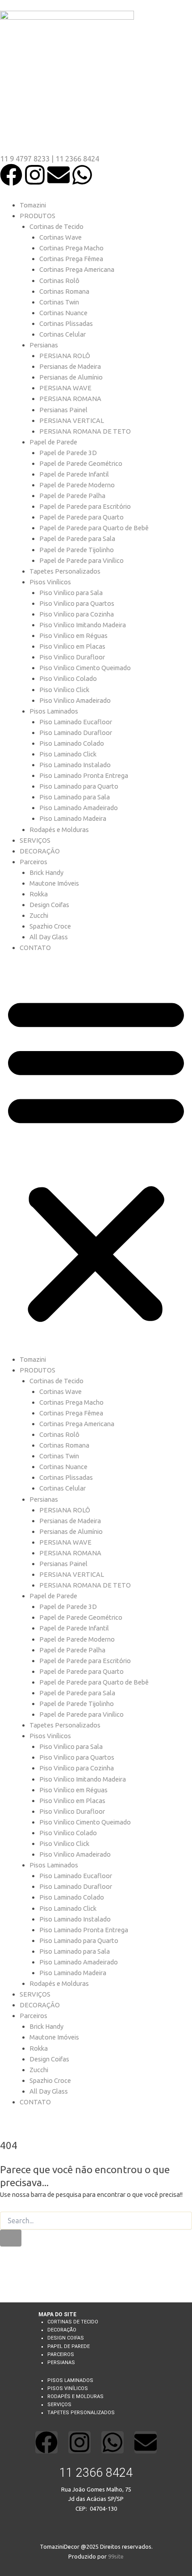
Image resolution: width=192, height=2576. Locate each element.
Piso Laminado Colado (72, 743)
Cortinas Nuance (63, 313)
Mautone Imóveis (54, 883)
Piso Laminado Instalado (75, 765)
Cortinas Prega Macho (71, 248)
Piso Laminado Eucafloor (76, 722)
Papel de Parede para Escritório (85, 506)
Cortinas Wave (61, 237)
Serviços (59, 2405)
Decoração (62, 2330)
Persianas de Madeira (70, 366)
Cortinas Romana (64, 291)
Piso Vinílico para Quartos (77, 603)
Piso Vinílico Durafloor (72, 657)
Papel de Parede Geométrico (81, 463)
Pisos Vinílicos (50, 582)
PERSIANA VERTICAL (72, 420)
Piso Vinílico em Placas (72, 646)
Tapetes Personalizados (65, 571)
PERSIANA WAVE (65, 388)
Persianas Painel (63, 410)
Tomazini (33, 205)
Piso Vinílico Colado (68, 678)
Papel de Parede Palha (72, 496)
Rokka (39, 894)
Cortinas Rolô (59, 281)
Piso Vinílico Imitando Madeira (83, 625)
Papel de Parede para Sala (77, 538)
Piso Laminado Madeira (73, 818)
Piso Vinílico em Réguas (73, 636)
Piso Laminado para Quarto (79, 786)
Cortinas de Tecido (56, 226)
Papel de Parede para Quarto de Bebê (94, 528)
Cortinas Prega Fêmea (71, 259)
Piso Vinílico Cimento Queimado (85, 668)
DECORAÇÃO (40, 851)
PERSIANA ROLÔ (65, 356)
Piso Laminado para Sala (75, 797)
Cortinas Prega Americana (77, 269)
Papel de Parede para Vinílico (81, 560)
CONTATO (35, 948)
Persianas (44, 345)
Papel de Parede (53, 442)
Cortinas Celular (63, 334)
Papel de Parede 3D (68, 453)
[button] (96, 1158)
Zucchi (39, 915)
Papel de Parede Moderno (77, 485)
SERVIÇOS (35, 840)
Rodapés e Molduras (59, 830)
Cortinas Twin (59, 302)
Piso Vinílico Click (64, 690)
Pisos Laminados (54, 711)
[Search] (11, 2238)
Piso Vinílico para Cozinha (77, 614)
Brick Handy (46, 872)
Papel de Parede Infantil (74, 474)
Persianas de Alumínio (71, 377)
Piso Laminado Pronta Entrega (84, 775)
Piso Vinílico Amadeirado (75, 700)
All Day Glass (49, 937)
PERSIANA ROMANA (70, 399)
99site (116, 2556)
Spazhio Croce (50, 926)
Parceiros (33, 862)
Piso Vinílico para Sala (71, 593)
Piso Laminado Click (68, 754)
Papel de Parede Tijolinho (77, 550)
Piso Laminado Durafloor (76, 733)
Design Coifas (49, 905)
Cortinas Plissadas (66, 323)
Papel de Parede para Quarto (81, 517)
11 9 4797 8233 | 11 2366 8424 (50, 159)
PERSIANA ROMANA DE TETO (85, 431)
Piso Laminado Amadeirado (79, 808)
